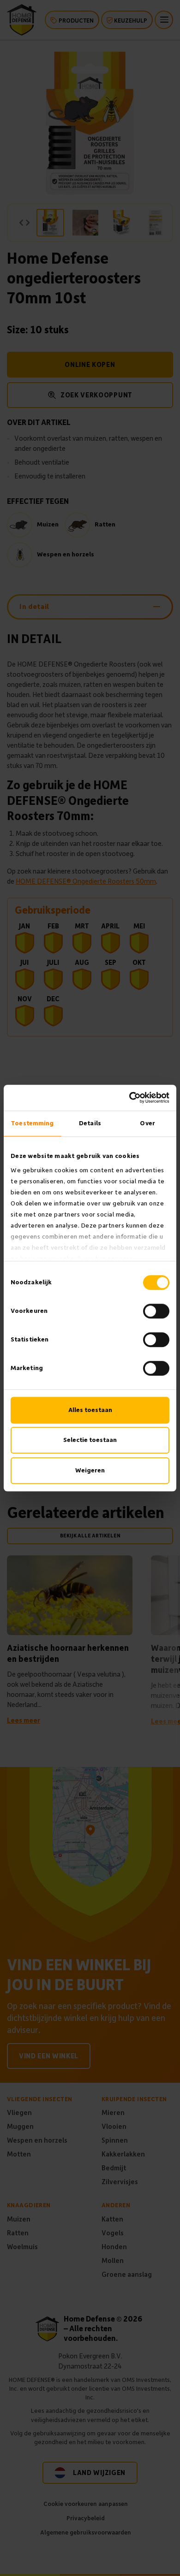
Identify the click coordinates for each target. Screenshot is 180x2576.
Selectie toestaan (90, 1440)
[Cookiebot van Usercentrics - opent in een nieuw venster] (129, 1098)
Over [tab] (147, 1123)
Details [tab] (90, 1123)
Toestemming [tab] (32, 1123)
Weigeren (90, 1470)
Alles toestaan (90, 1410)
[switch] (156, 1311)
